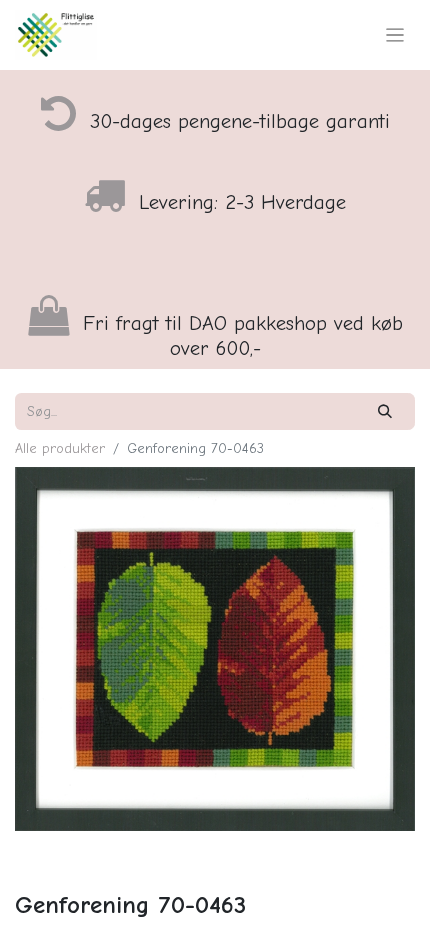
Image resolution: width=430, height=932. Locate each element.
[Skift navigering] (395, 35)
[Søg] (385, 411)
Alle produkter (60, 448)
